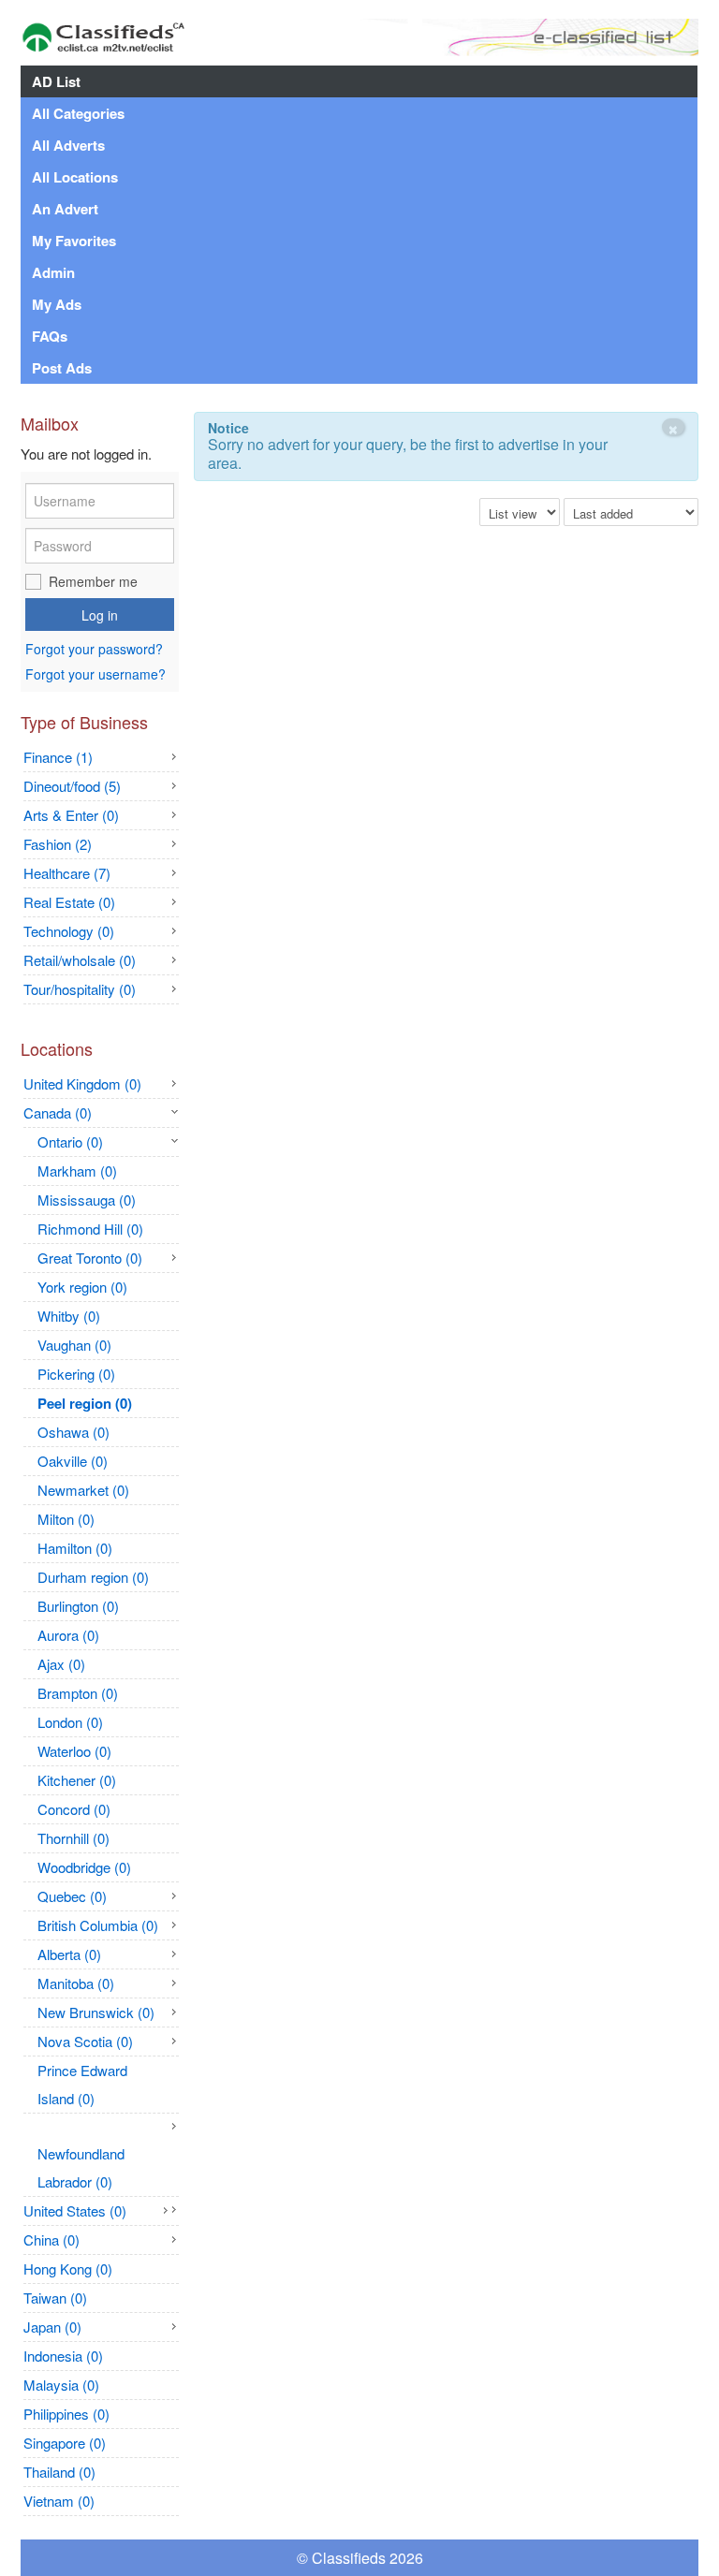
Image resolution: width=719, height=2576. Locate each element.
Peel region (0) (85, 1403)
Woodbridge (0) (84, 1867)
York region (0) (82, 1287)
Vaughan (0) (74, 1345)
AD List (56, 81)
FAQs (50, 336)
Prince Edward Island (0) (82, 2084)
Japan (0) (52, 2327)
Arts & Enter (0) (71, 815)
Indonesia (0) (63, 2356)
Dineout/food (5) (72, 786)
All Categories (78, 113)
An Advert (65, 209)
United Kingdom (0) (82, 1083)
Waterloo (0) (74, 1751)
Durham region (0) (93, 1577)
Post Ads (62, 368)
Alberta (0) (69, 1954)
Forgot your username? (95, 674)
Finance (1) (58, 757)
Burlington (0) (78, 1606)
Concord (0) (74, 1809)
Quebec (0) (72, 1896)
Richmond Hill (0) (90, 1229)
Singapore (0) (65, 2443)
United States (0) (75, 2210)
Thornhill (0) (73, 1838)
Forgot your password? (94, 650)
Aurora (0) (68, 1635)
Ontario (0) (70, 1142)
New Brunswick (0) (96, 2012)
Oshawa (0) (73, 1432)
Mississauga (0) (87, 1200)
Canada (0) (58, 1112)
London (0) (70, 1722)
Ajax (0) (61, 1664)
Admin (53, 272)
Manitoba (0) (76, 1983)
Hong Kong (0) (68, 2269)
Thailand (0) (59, 2472)
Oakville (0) (73, 1461)
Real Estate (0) (69, 902)
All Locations (75, 177)
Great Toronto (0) (90, 1258)
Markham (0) (77, 1171)
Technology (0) (69, 931)
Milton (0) (66, 1519)
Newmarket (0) (83, 1490)
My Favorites (74, 241)
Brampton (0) (78, 1693)
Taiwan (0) (55, 2298)
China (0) (51, 2239)
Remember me (93, 581)
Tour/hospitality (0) (80, 989)
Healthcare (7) (67, 873)
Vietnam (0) (59, 2501)
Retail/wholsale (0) (80, 960)
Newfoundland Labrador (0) (81, 2167)
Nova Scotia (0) (85, 2041)
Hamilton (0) (75, 1548)
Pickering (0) (76, 1374)
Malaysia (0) (61, 2385)
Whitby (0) (69, 1316)
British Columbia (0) (98, 1925)
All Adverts (68, 145)
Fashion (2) (58, 844)
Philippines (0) (66, 2414)
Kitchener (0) (77, 1780)
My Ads (57, 304)
